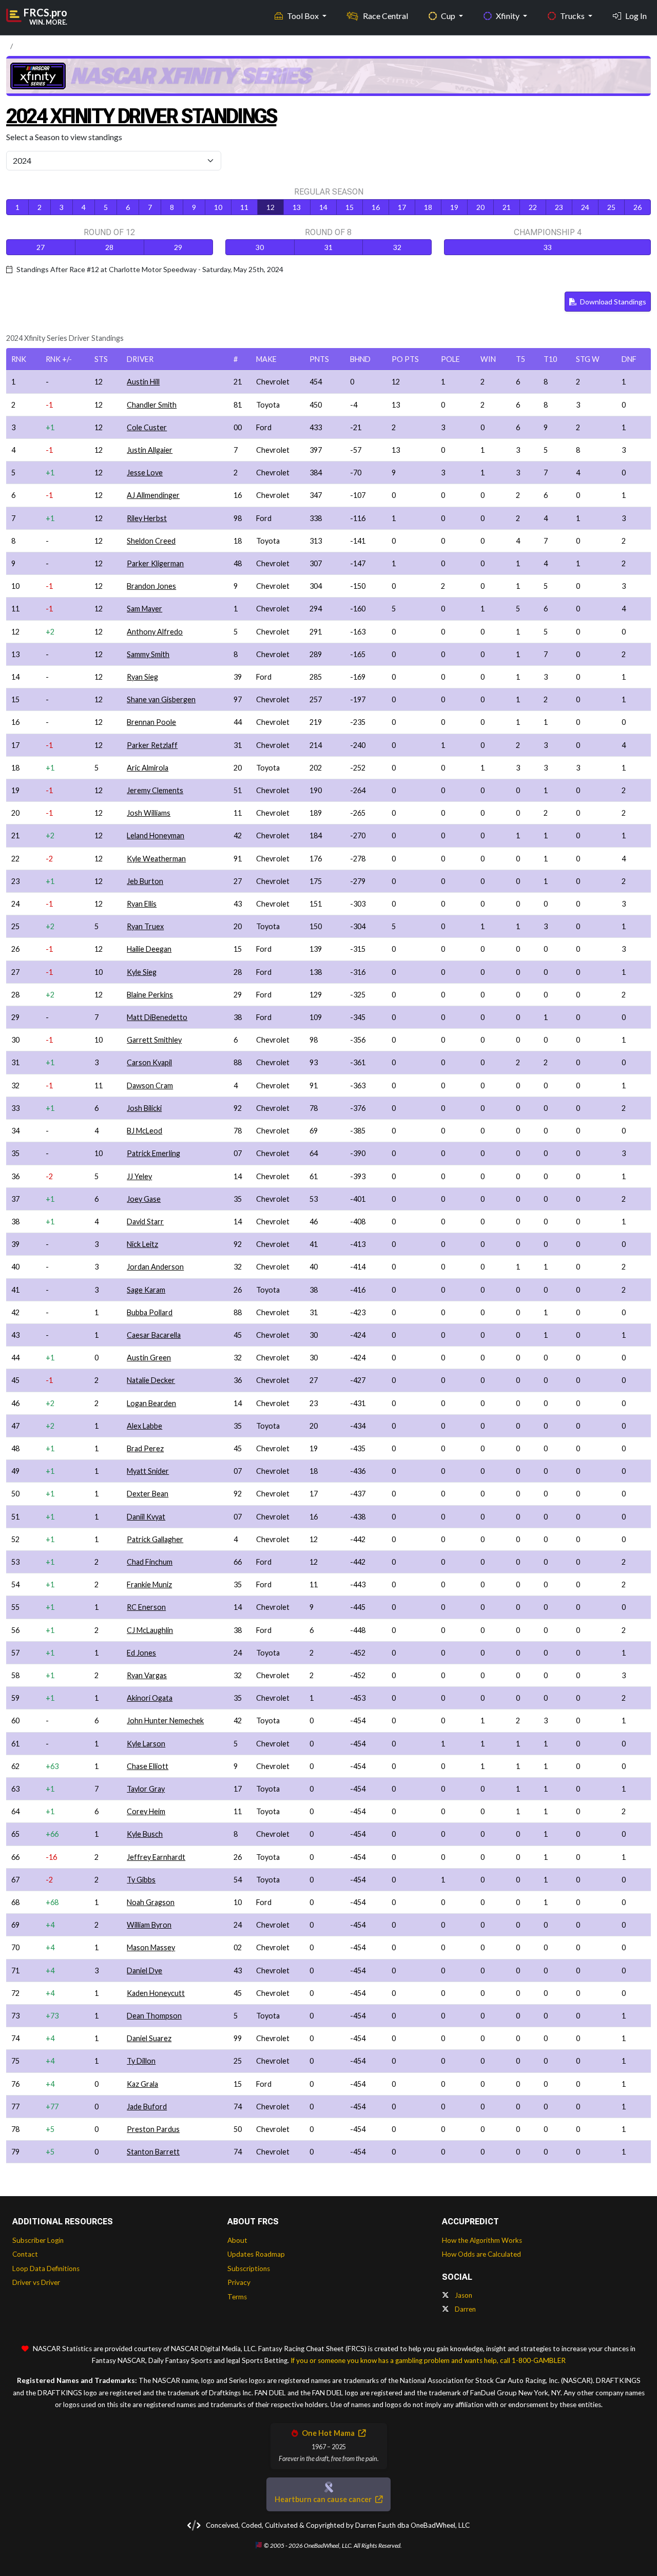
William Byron (149, 1925)
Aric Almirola (148, 768)
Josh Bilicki (144, 1108)
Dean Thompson (154, 2016)
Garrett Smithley (154, 1040)
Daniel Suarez (149, 2038)
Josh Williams (149, 813)
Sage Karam (146, 1290)
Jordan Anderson (155, 1267)
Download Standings (612, 302)
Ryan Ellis (142, 904)
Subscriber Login (38, 2240)
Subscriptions (249, 2269)
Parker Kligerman (155, 563)
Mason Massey (151, 1947)
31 (328, 247)
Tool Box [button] (304, 16)
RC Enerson (146, 1607)
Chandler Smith (152, 405)
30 (260, 247)
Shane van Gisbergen (161, 699)
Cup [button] (449, 16)
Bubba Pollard (150, 1312)
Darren (465, 2309)
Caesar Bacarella (154, 1335)
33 (548, 247)
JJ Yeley (139, 1176)
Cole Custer (147, 427)
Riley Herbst (147, 518)
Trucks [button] (573, 16)
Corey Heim (146, 1811)
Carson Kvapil (149, 1062)
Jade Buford (147, 2107)
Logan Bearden (151, 1403)
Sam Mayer (144, 609)
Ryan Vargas (147, 1675)
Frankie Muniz (149, 1584)
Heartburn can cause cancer (324, 2499)
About (237, 2240)
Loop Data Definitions (46, 2269)
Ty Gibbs (141, 1880)
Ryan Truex (145, 926)
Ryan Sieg (142, 677)
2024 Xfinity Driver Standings (141, 116)
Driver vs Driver (36, 2282)
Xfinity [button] (508, 16)
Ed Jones (141, 1653)
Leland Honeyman (156, 835)
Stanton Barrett (153, 2152)
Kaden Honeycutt (156, 1993)
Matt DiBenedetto (157, 1017)
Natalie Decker (151, 1380)
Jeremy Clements (155, 790)
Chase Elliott (148, 1766)
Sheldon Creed (151, 541)
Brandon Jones (151, 586)
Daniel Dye (144, 1971)
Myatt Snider (148, 1471)
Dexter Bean (148, 1494)
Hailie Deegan (149, 949)
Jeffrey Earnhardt (156, 1857)
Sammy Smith (148, 654)
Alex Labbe (144, 1426)
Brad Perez (145, 1448)
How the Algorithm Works (482, 2240)
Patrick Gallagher (155, 1539)
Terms (237, 2297)
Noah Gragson (151, 1902)
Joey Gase (144, 1199)
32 (397, 247)
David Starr (145, 1222)
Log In (636, 16)
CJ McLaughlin (150, 1630)
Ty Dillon (141, 2061)
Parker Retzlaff (152, 745)
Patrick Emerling (153, 1153)
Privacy (239, 2282)
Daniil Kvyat (146, 1517)
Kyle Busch (145, 1834)
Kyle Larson (146, 1744)
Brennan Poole (151, 722)
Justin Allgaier (150, 450)
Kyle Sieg (142, 972)
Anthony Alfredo (155, 632)
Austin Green (149, 1358)
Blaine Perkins (150, 995)
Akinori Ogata (150, 1698)
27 (41, 247)
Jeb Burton (145, 881)
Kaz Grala (142, 2084)
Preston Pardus (153, 2129)
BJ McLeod (144, 1131)
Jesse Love (145, 473)
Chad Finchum (150, 1562)
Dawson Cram (150, 1085)
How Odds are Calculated (481, 2254)
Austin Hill (143, 382)
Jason (463, 2295)
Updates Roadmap (256, 2254)
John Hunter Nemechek (165, 1720)
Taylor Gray (146, 1789)
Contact (25, 2254)
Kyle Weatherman (156, 859)
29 (178, 247)
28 (109, 247)
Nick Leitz (142, 1244)
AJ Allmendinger (153, 495)
